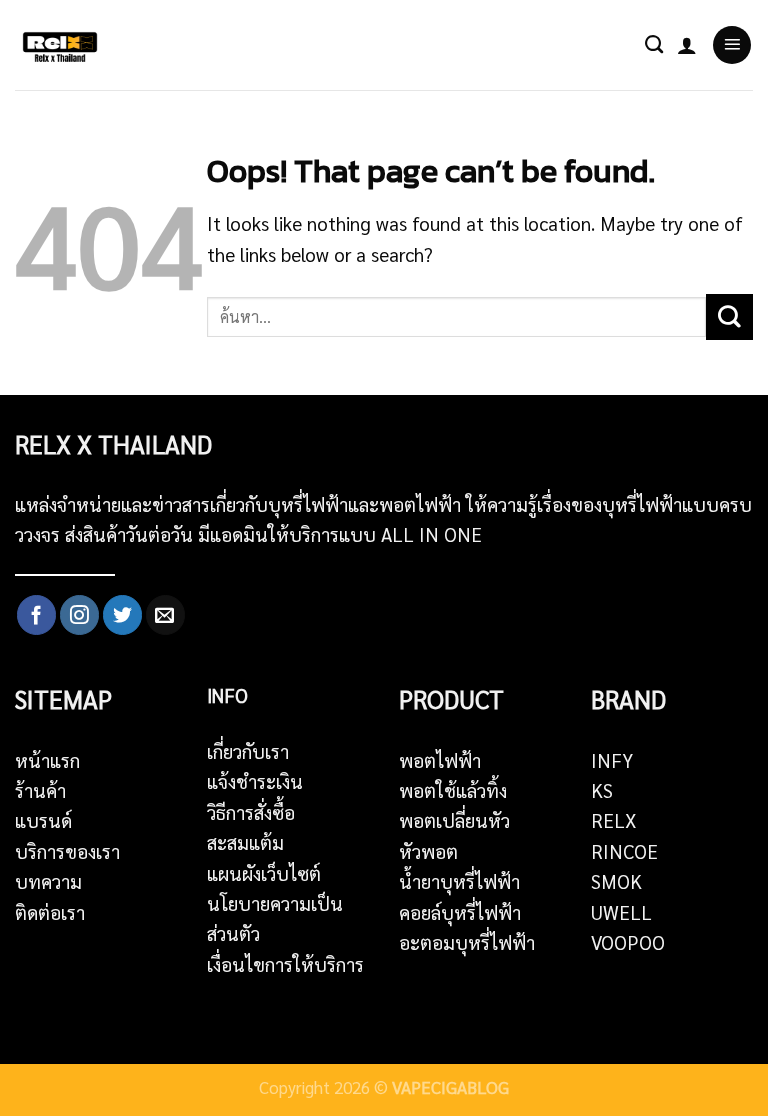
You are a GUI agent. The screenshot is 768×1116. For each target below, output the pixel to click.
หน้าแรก (47, 760)
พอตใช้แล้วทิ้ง (453, 790)
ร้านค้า (40, 790)
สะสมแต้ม (245, 842)
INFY (612, 760)
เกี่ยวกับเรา (248, 751)
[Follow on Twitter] (122, 615)
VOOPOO (628, 942)
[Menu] (732, 45)
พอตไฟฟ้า (440, 760)
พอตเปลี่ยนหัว (454, 820)
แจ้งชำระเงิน (255, 781)
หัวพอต (428, 851)
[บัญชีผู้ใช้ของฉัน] (687, 45)
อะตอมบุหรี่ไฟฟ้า (467, 942)
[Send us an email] (165, 615)
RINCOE (624, 851)
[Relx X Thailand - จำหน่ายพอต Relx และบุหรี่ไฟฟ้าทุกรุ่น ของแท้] (65, 45)
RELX (614, 820)
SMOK (616, 881)
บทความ (48, 881)
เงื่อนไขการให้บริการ (285, 964)
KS (602, 790)
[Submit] (729, 317)
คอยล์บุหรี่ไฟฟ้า (460, 912)
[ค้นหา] (654, 45)
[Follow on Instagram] (79, 615)
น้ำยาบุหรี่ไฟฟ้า (459, 881)
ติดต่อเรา (50, 912)
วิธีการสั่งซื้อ (251, 812)
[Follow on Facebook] (36, 615)
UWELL (621, 912)
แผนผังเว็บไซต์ (264, 873)
